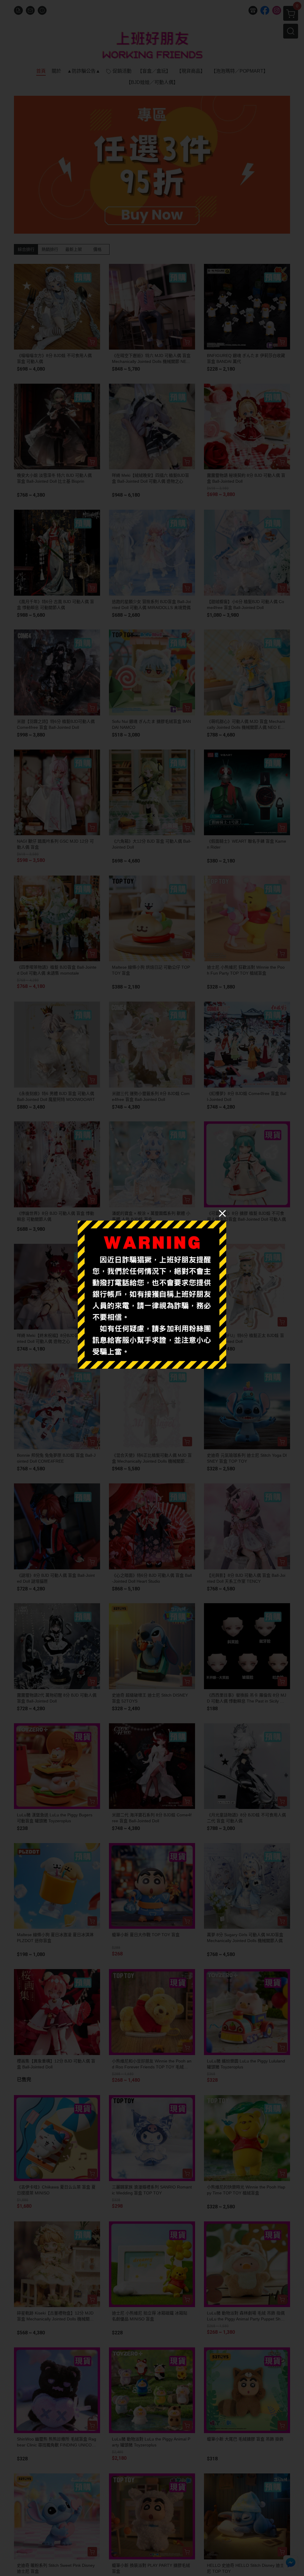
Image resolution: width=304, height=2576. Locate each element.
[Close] (222, 1213)
